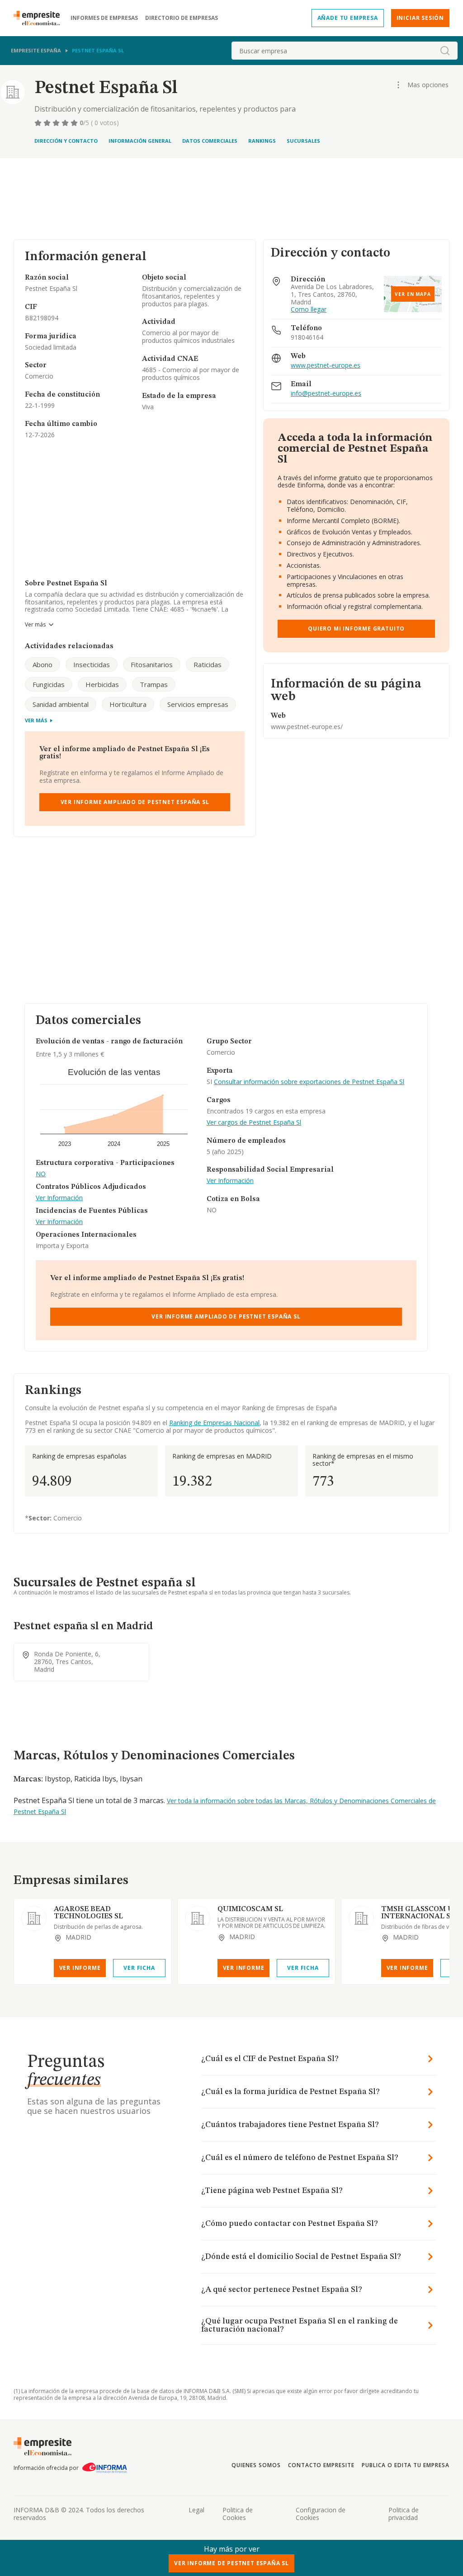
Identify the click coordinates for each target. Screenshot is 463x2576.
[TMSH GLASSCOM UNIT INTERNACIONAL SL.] (361, 1918)
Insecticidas (92, 664)
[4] (66, 123)
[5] (75, 123)
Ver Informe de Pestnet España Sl (231, 2563)
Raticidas (208, 664)
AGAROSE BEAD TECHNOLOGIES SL (88, 1913)
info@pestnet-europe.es (326, 394)
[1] (39, 123)
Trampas (154, 684)
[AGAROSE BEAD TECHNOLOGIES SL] (34, 1918)
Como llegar (309, 310)
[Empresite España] (40, 18)
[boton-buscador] (445, 51)
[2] (48, 123)
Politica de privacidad (404, 2514)
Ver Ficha (139, 1968)
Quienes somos (256, 2465)
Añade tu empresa (348, 18)
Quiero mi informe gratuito (356, 629)
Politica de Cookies (238, 2514)
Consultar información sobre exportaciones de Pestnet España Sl (309, 1082)
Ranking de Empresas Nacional (214, 1423)
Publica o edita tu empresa (406, 2465)
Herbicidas (102, 684)
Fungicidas (49, 684)
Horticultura (128, 704)
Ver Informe (80, 1968)
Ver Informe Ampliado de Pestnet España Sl (135, 802)
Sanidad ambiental (61, 704)
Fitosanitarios (152, 664)
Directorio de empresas (182, 18)
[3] (57, 123)
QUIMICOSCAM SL (250, 1909)
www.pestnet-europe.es (326, 366)
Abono (43, 664)
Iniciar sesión (420, 18)
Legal (196, 2510)
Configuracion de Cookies (321, 2514)
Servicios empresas (198, 704)
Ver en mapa (413, 294)
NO (41, 1174)
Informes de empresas (104, 18)
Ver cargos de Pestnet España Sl (254, 1123)
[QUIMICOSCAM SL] (198, 1918)
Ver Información (59, 1198)
